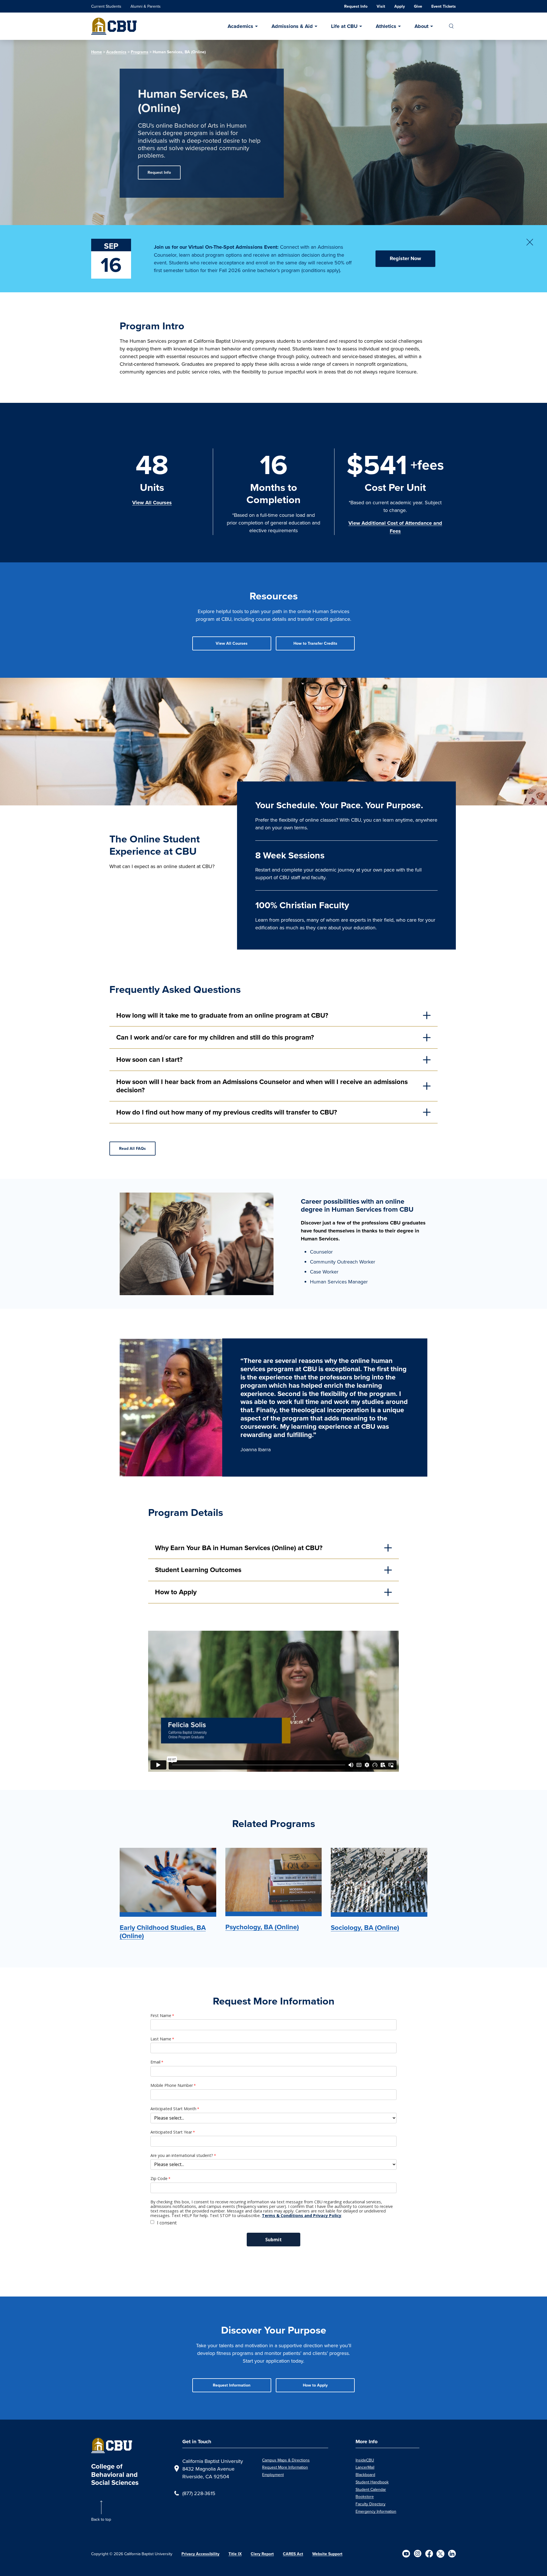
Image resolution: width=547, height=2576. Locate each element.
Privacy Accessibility (200, 2554)
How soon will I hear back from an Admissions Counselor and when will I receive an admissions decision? (262, 1086)
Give (418, 6)
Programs (140, 52)
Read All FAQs (132, 1149)
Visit (381, 6)
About (422, 26)
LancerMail (365, 2467)
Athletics (386, 26)
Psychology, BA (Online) (262, 1927)
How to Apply (176, 1592)
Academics (240, 26)
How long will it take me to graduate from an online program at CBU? (222, 1015)
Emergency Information (376, 2511)
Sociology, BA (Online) (365, 1928)
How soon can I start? (149, 1060)
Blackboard (365, 2475)
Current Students (106, 6)
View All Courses (152, 503)
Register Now (405, 258)
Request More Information (285, 2467)
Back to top (101, 2519)
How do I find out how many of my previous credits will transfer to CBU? (227, 1112)
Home (97, 52)
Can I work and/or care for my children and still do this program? (215, 1037)
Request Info (356, 6)
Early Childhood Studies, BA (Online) (163, 1932)
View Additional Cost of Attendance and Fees (395, 527)
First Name (161, 2016)
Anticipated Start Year (171, 2132)
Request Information (232, 2385)
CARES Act (293, 2554)
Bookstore (365, 2497)
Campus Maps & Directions (286, 2460)
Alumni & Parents (146, 6)
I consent (167, 2223)
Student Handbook (372, 2482)
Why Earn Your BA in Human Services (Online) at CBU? (239, 1548)
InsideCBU (365, 2460)
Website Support (327, 2554)
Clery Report (262, 2554)
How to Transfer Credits (315, 643)
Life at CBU (344, 26)
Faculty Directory (371, 2504)
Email (155, 2062)
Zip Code (159, 2179)
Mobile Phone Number (172, 2085)
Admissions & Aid (292, 26)
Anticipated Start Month (173, 2109)
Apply (400, 6)
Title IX (235, 2554)
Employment (273, 2475)
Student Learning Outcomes (198, 1570)
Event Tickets (444, 6)
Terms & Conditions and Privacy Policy (302, 2215)
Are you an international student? (182, 2155)
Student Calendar (371, 2489)
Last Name (161, 2039)
